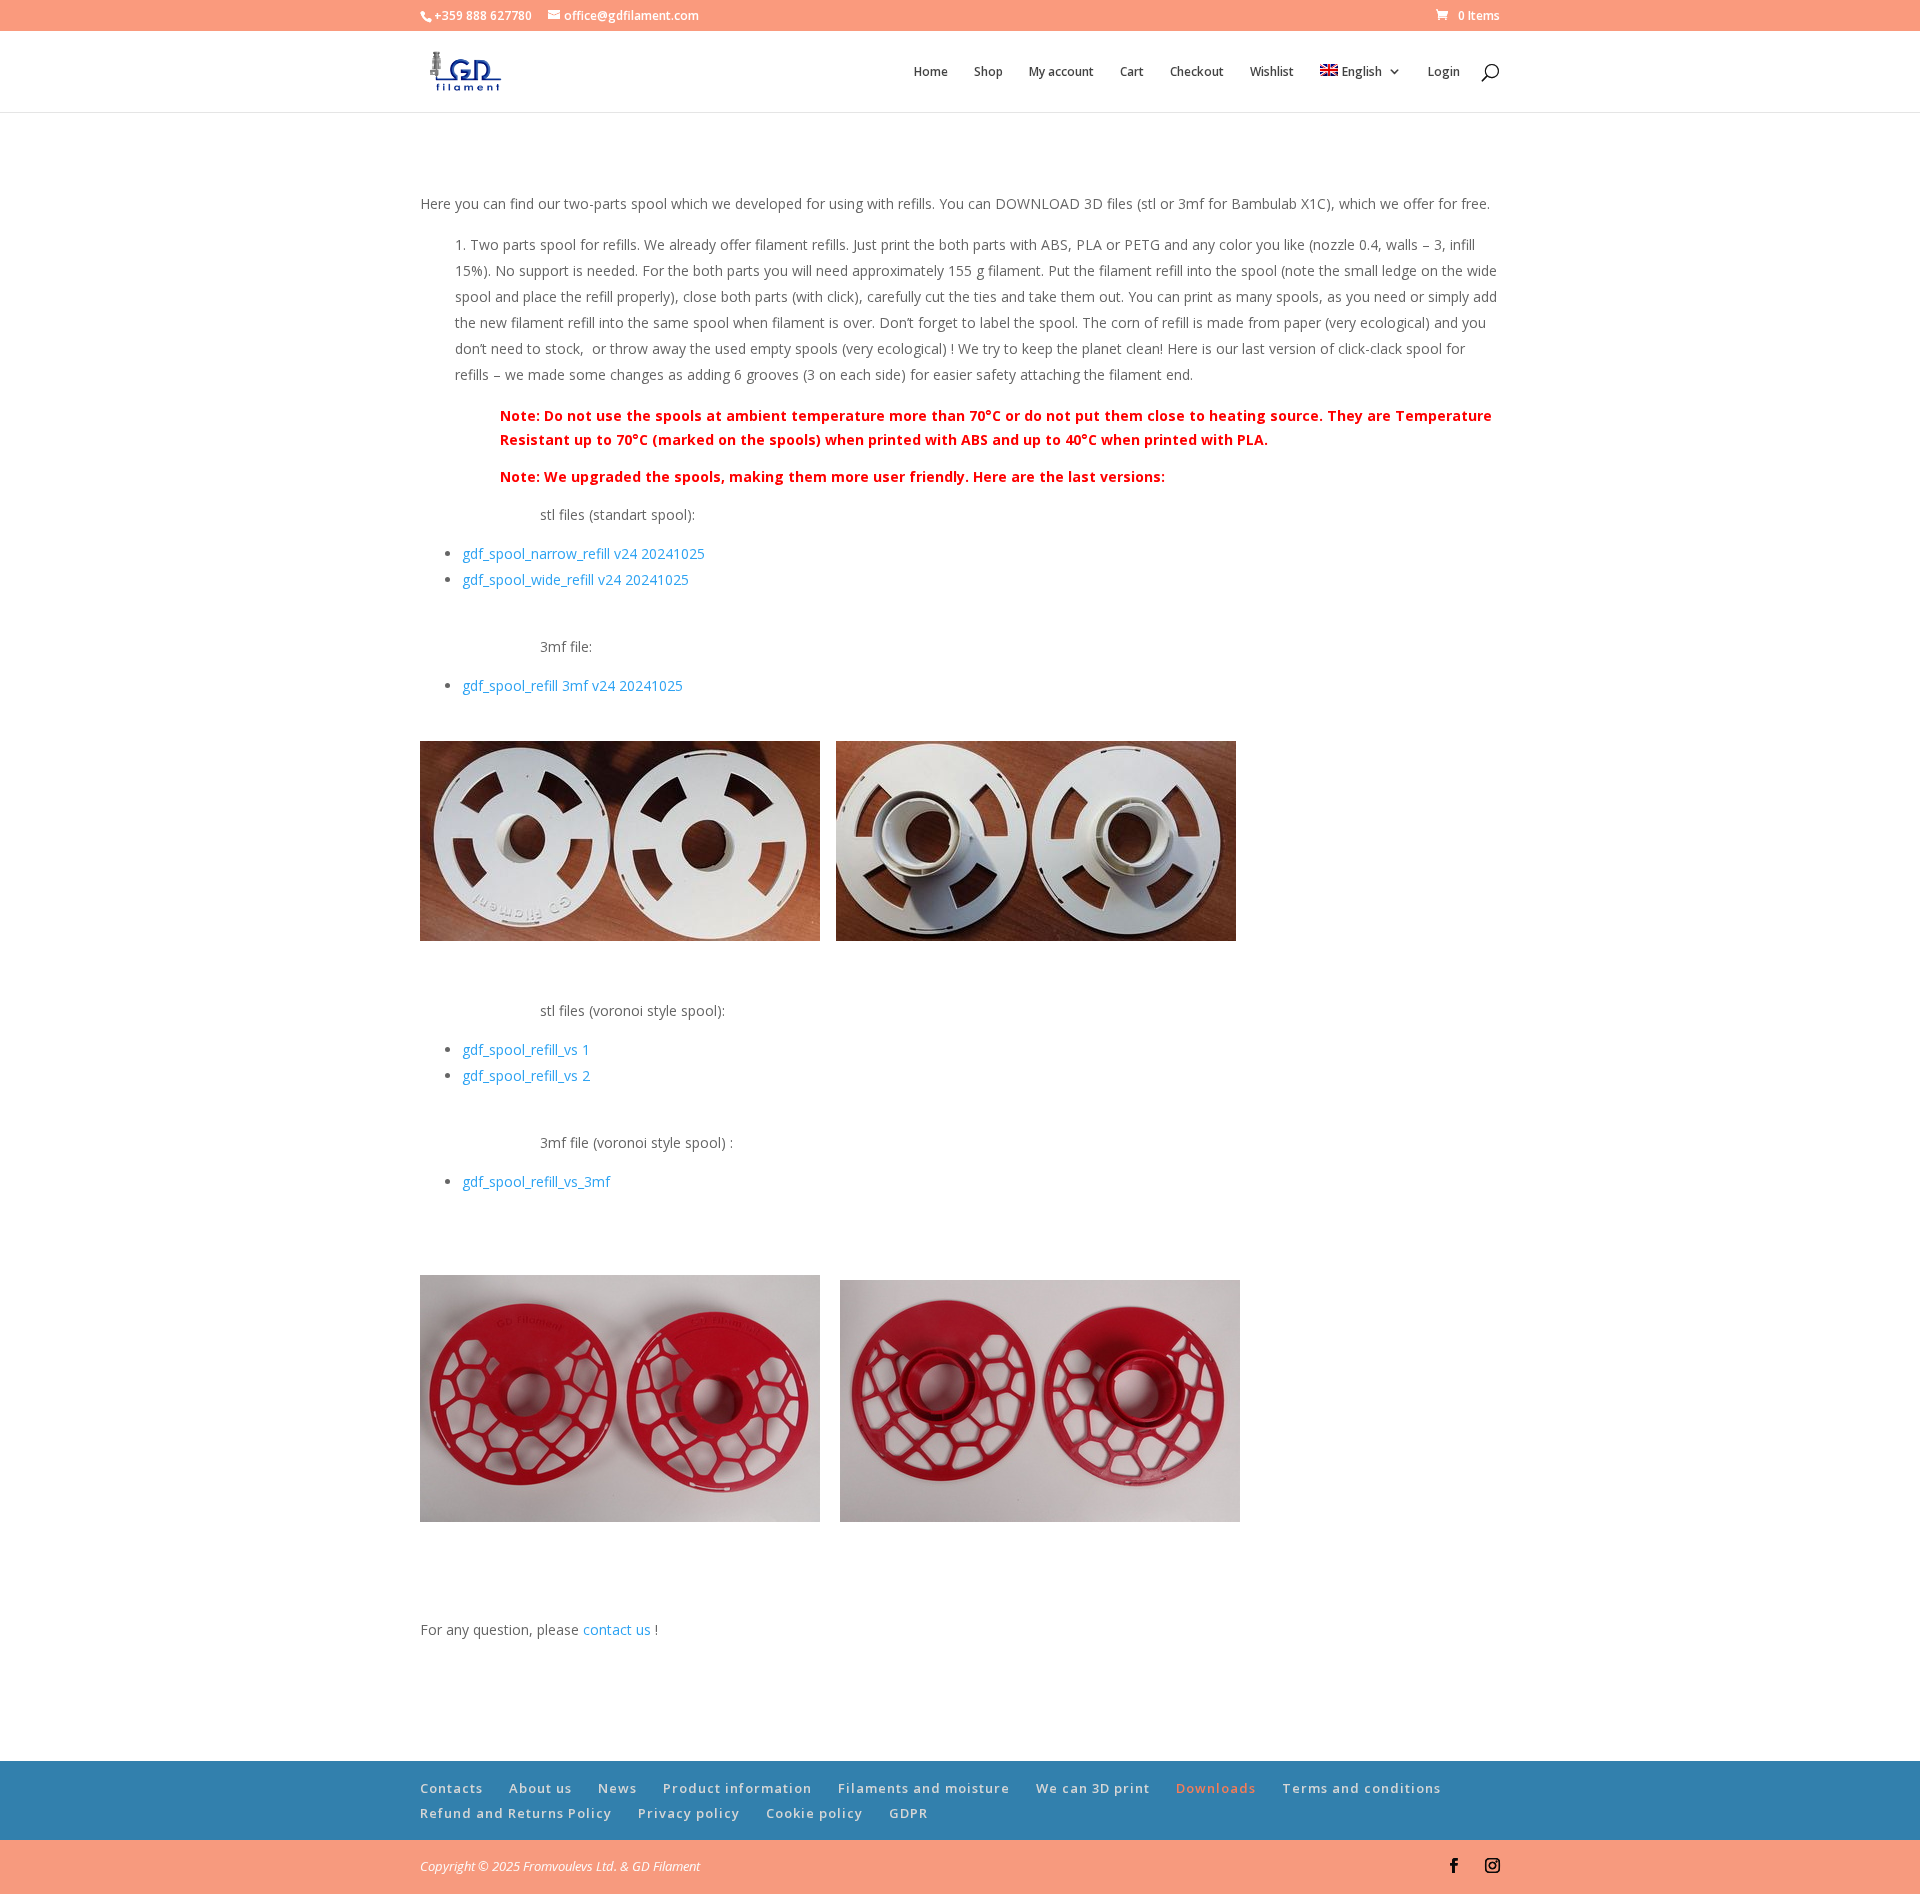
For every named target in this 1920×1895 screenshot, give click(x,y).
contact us (617, 1629)
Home (931, 72)
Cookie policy (814, 1813)
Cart (1132, 72)
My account (1061, 72)
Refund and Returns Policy (516, 1813)
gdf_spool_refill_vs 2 (526, 1075)
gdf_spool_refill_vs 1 (526, 1049)
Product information (737, 1788)
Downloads (1216, 1788)
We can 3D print (1093, 1788)
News (617, 1788)
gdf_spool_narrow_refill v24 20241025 (583, 553)
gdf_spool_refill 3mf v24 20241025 (572, 685)
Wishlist (1272, 72)
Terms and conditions (1361, 1788)
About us (540, 1788)
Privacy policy (689, 1813)
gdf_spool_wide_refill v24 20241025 (575, 579)
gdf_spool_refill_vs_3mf (536, 1181)
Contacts (451, 1788)
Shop (988, 72)
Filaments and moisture (924, 1788)
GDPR (908, 1813)
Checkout (1197, 72)
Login (1444, 72)
